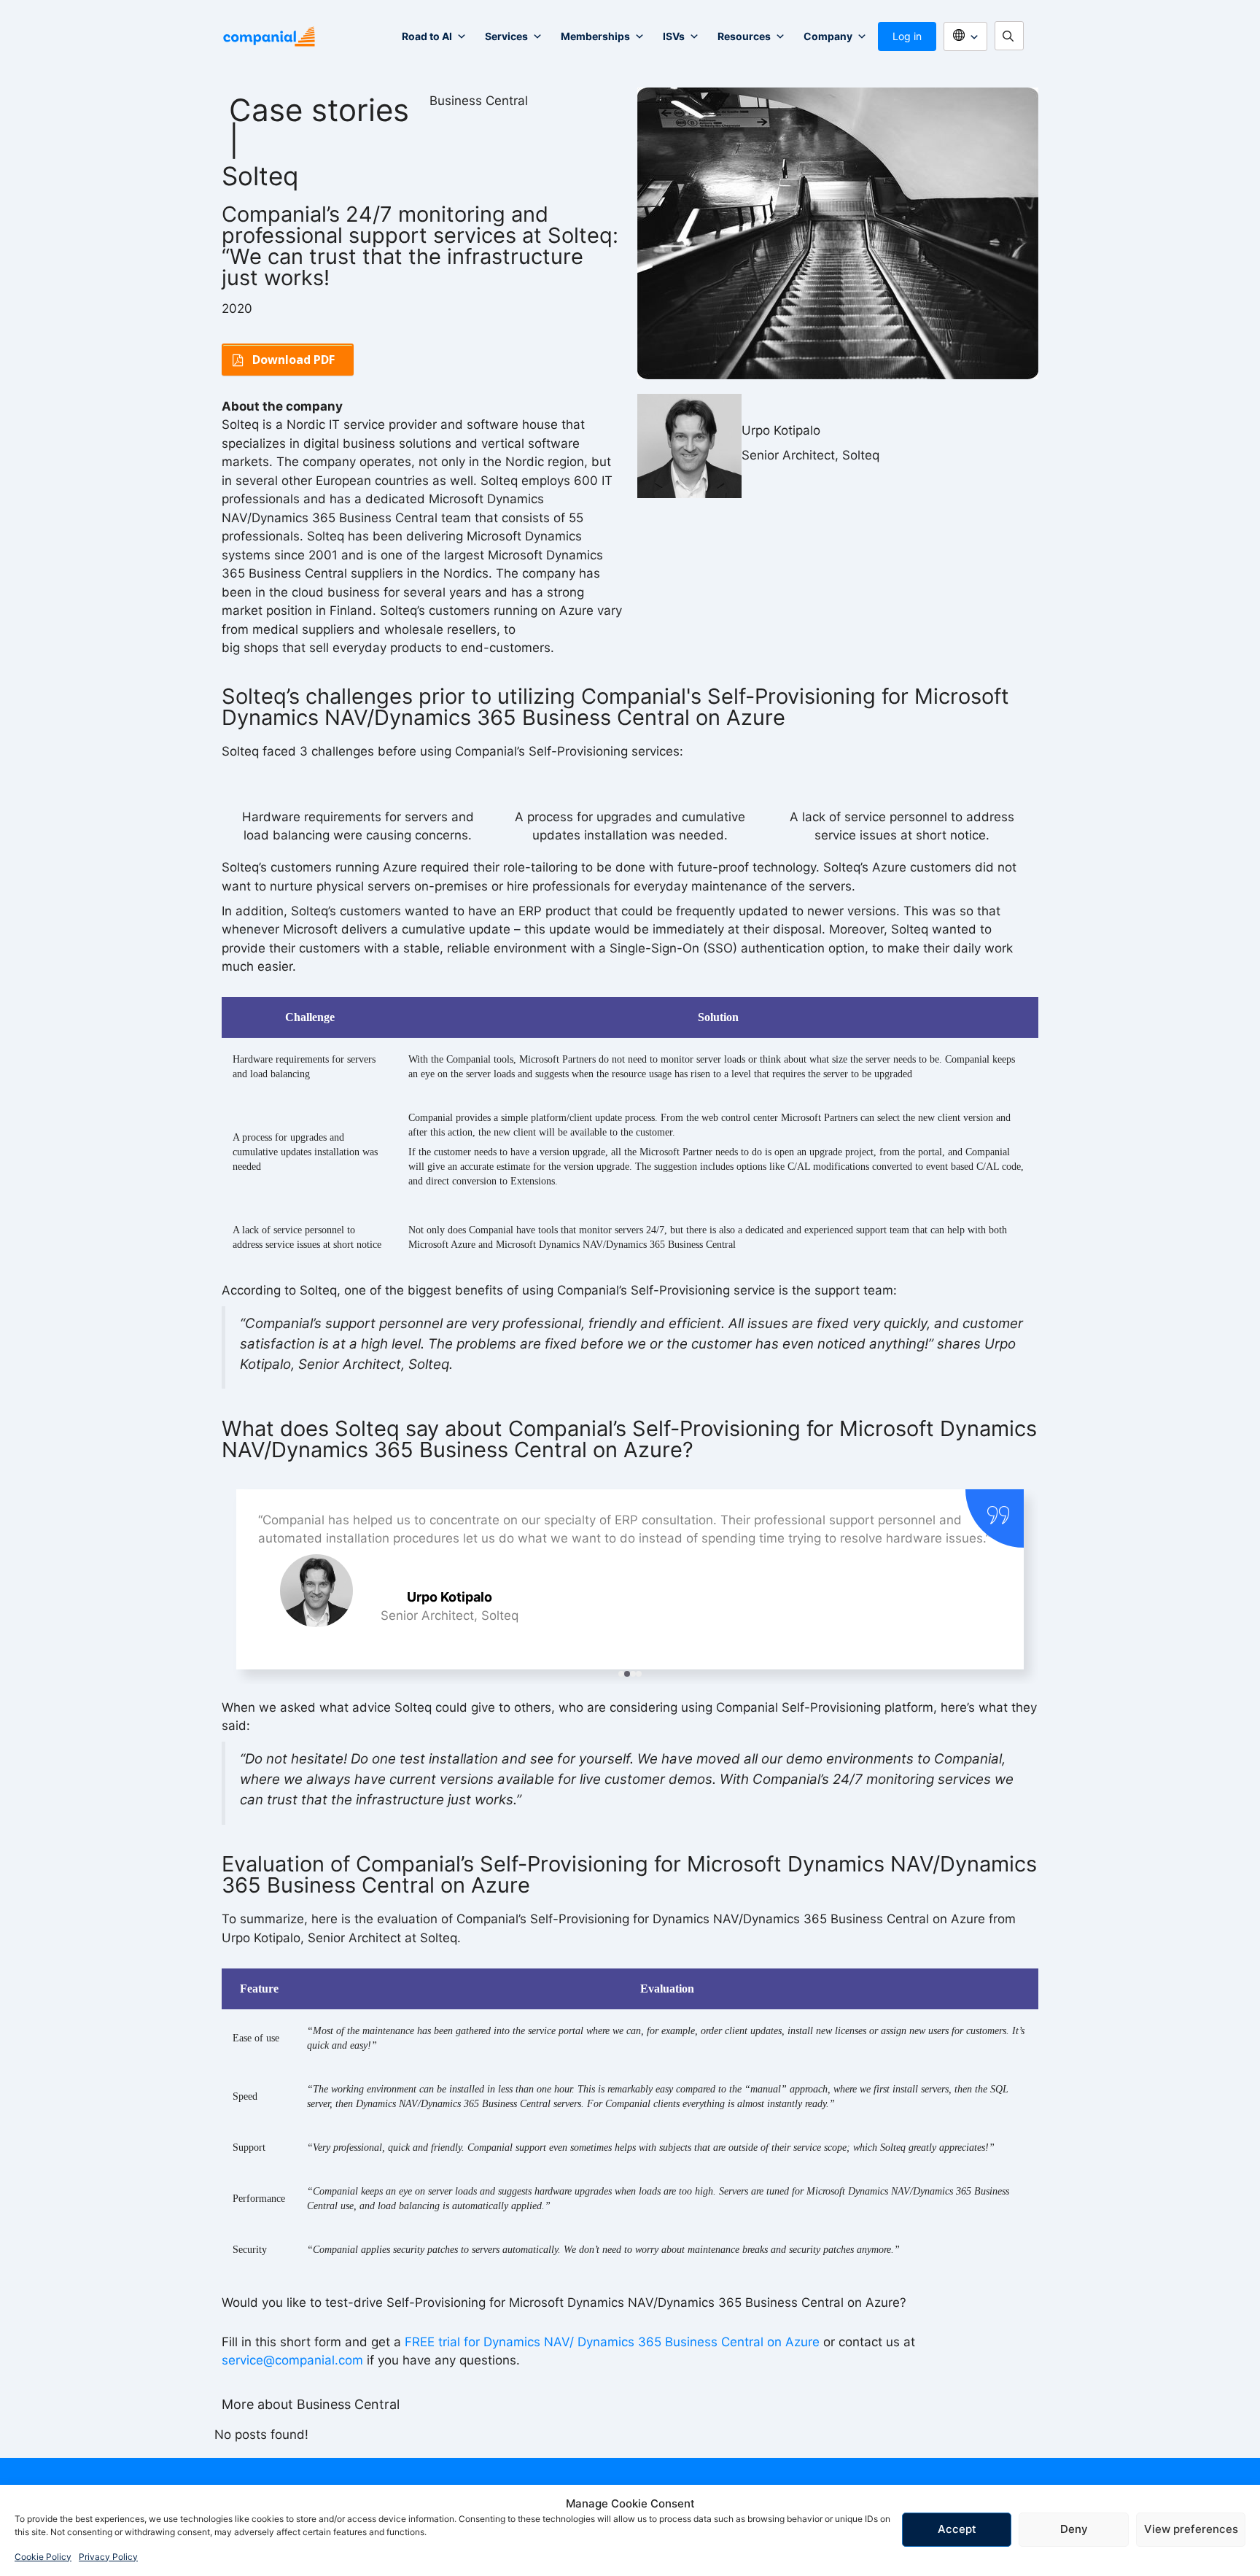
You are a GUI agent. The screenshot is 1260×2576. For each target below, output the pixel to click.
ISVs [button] (674, 36)
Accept (957, 2529)
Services (506, 36)
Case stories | (319, 125)
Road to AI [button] (427, 36)
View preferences (1191, 2529)
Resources (744, 36)
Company (828, 36)
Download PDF (293, 360)
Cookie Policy (43, 2557)
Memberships (595, 36)
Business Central (479, 101)
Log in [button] (907, 36)
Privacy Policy (108, 2557)
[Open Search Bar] (1013, 36)
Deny (1074, 2529)
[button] (621, 1674)
